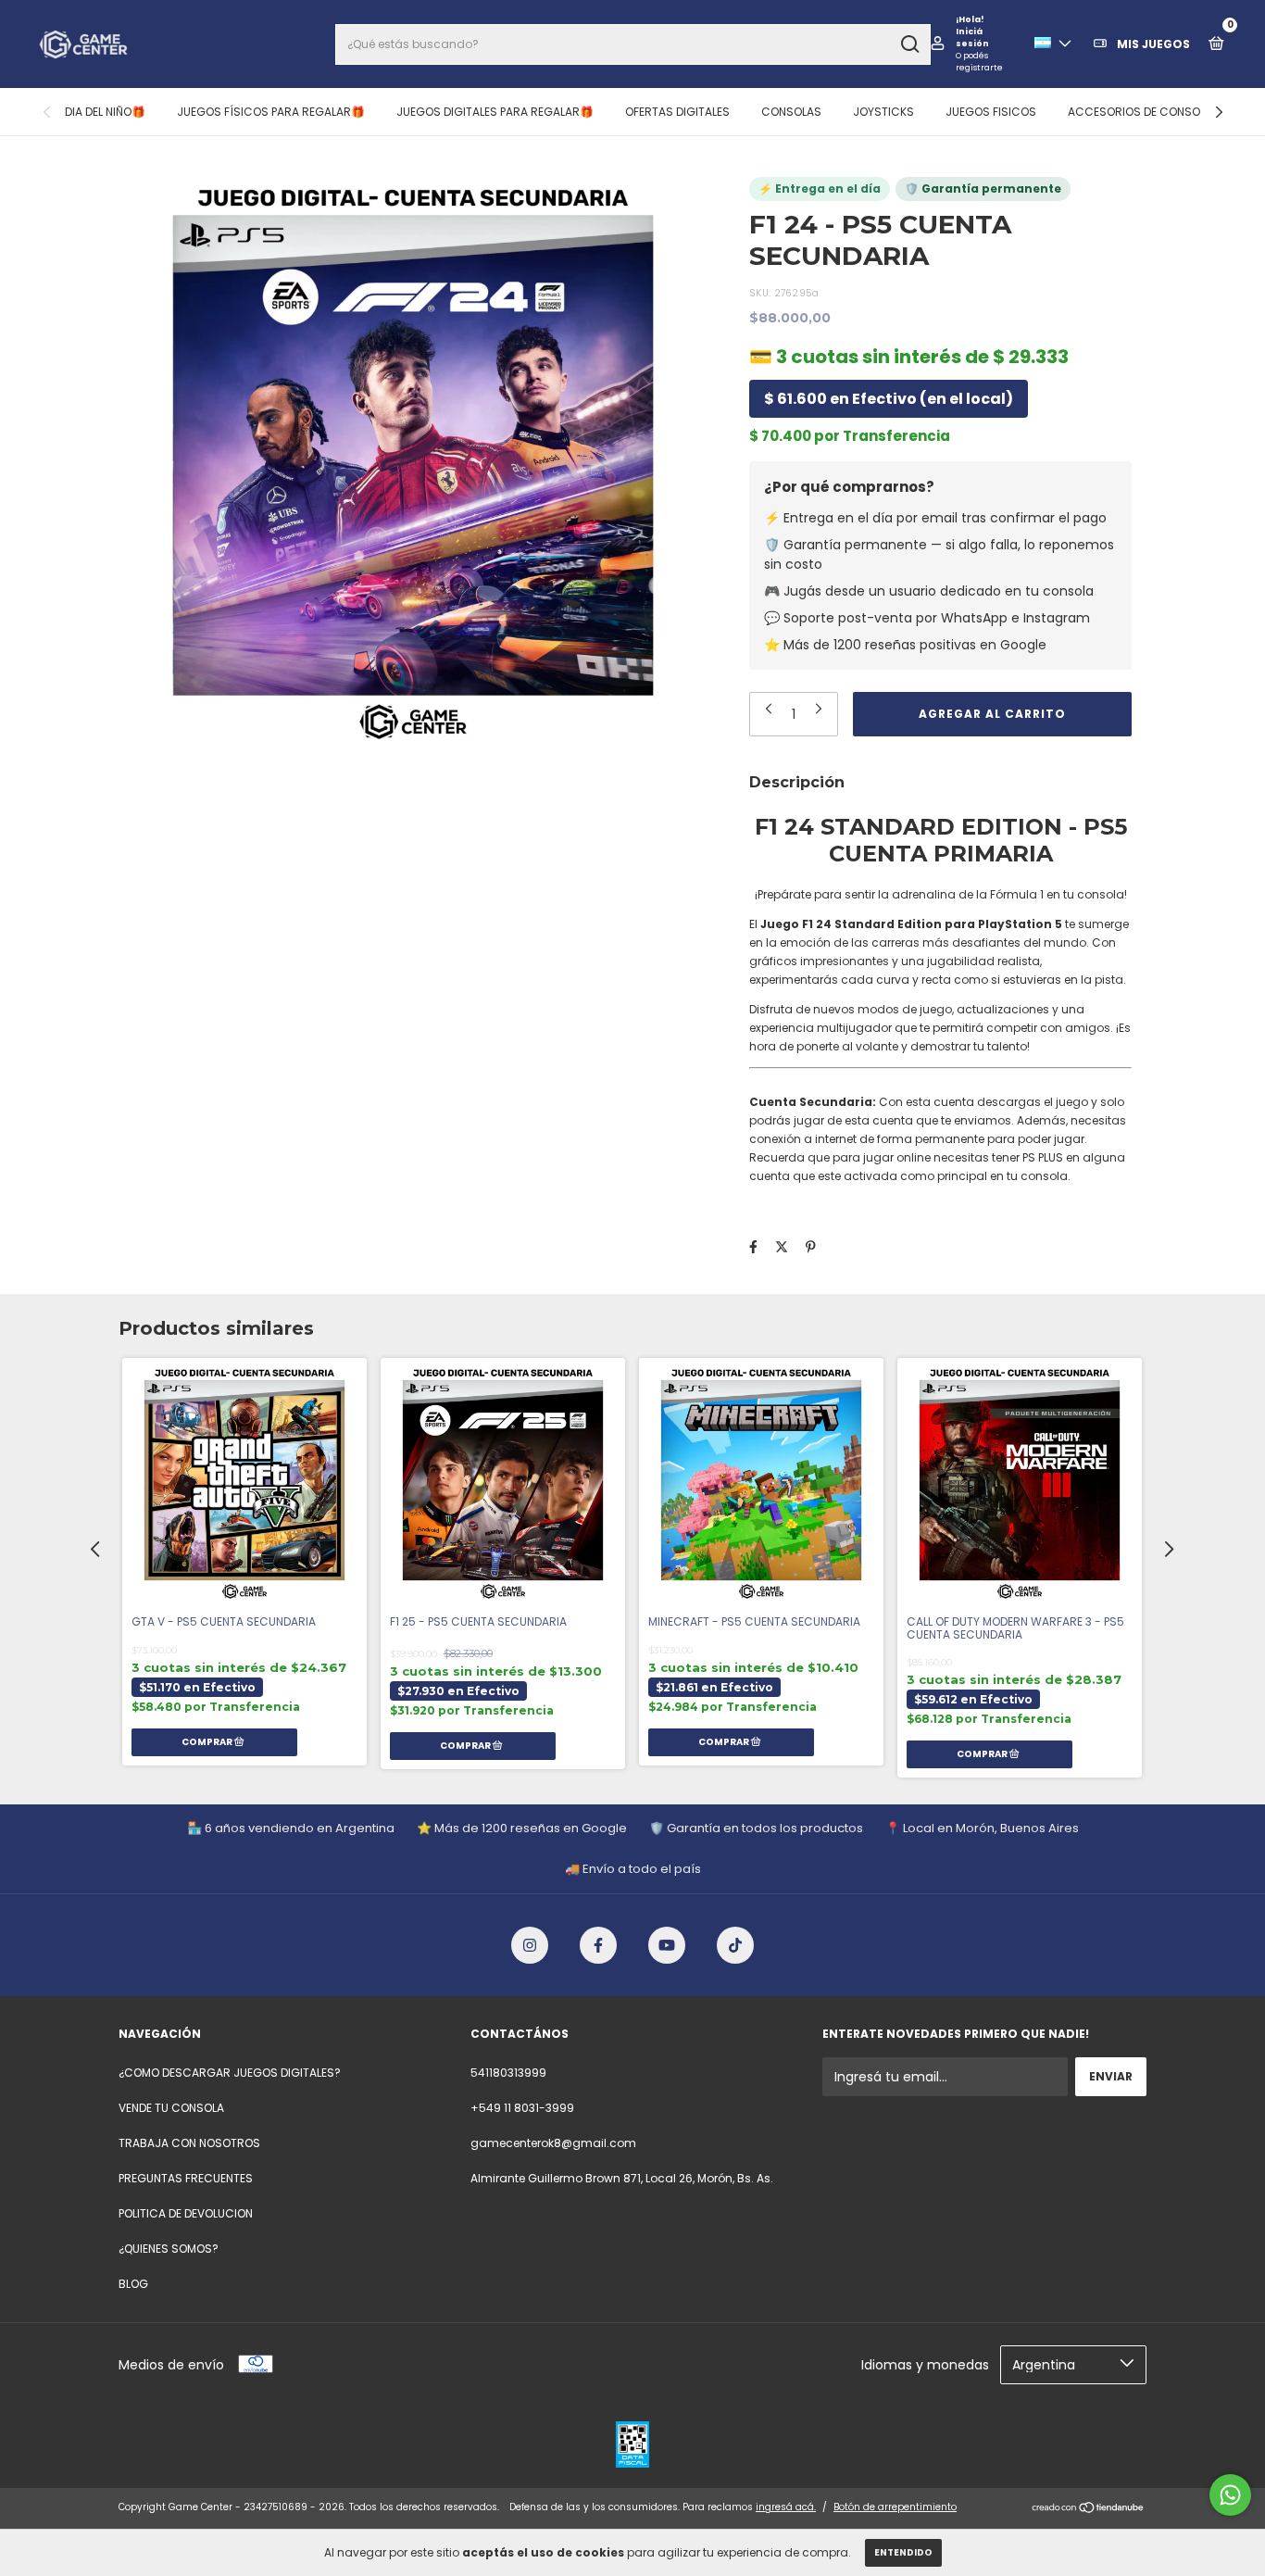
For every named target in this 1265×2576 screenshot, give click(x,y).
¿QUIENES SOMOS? (169, 2249)
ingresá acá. (786, 2507)
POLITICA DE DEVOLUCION (186, 2213)
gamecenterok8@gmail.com (553, 2143)
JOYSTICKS (883, 112)
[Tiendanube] (1089, 2509)
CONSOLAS (791, 112)
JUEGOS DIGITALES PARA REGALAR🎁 (495, 112)
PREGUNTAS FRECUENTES (186, 2178)
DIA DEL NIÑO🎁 (105, 112)
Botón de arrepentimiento (895, 2507)
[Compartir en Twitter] (782, 1247)
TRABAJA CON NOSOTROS (189, 2143)
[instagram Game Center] (530, 1945)
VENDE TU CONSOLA (171, 2108)
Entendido (903, 2552)
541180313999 (508, 2073)
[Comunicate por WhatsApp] (1230, 2495)
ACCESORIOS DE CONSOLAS (1144, 112)
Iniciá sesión (972, 38)
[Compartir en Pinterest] (811, 1247)
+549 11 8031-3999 (522, 2108)
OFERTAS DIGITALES (677, 112)
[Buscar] (909, 44)
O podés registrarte (979, 62)
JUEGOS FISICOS (991, 112)
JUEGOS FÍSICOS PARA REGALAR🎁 (271, 112)
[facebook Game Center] (598, 1945)
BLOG (133, 2284)
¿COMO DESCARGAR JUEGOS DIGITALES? (230, 2073)
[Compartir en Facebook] (753, 1247)
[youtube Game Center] (667, 1945)
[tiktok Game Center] (735, 1945)
